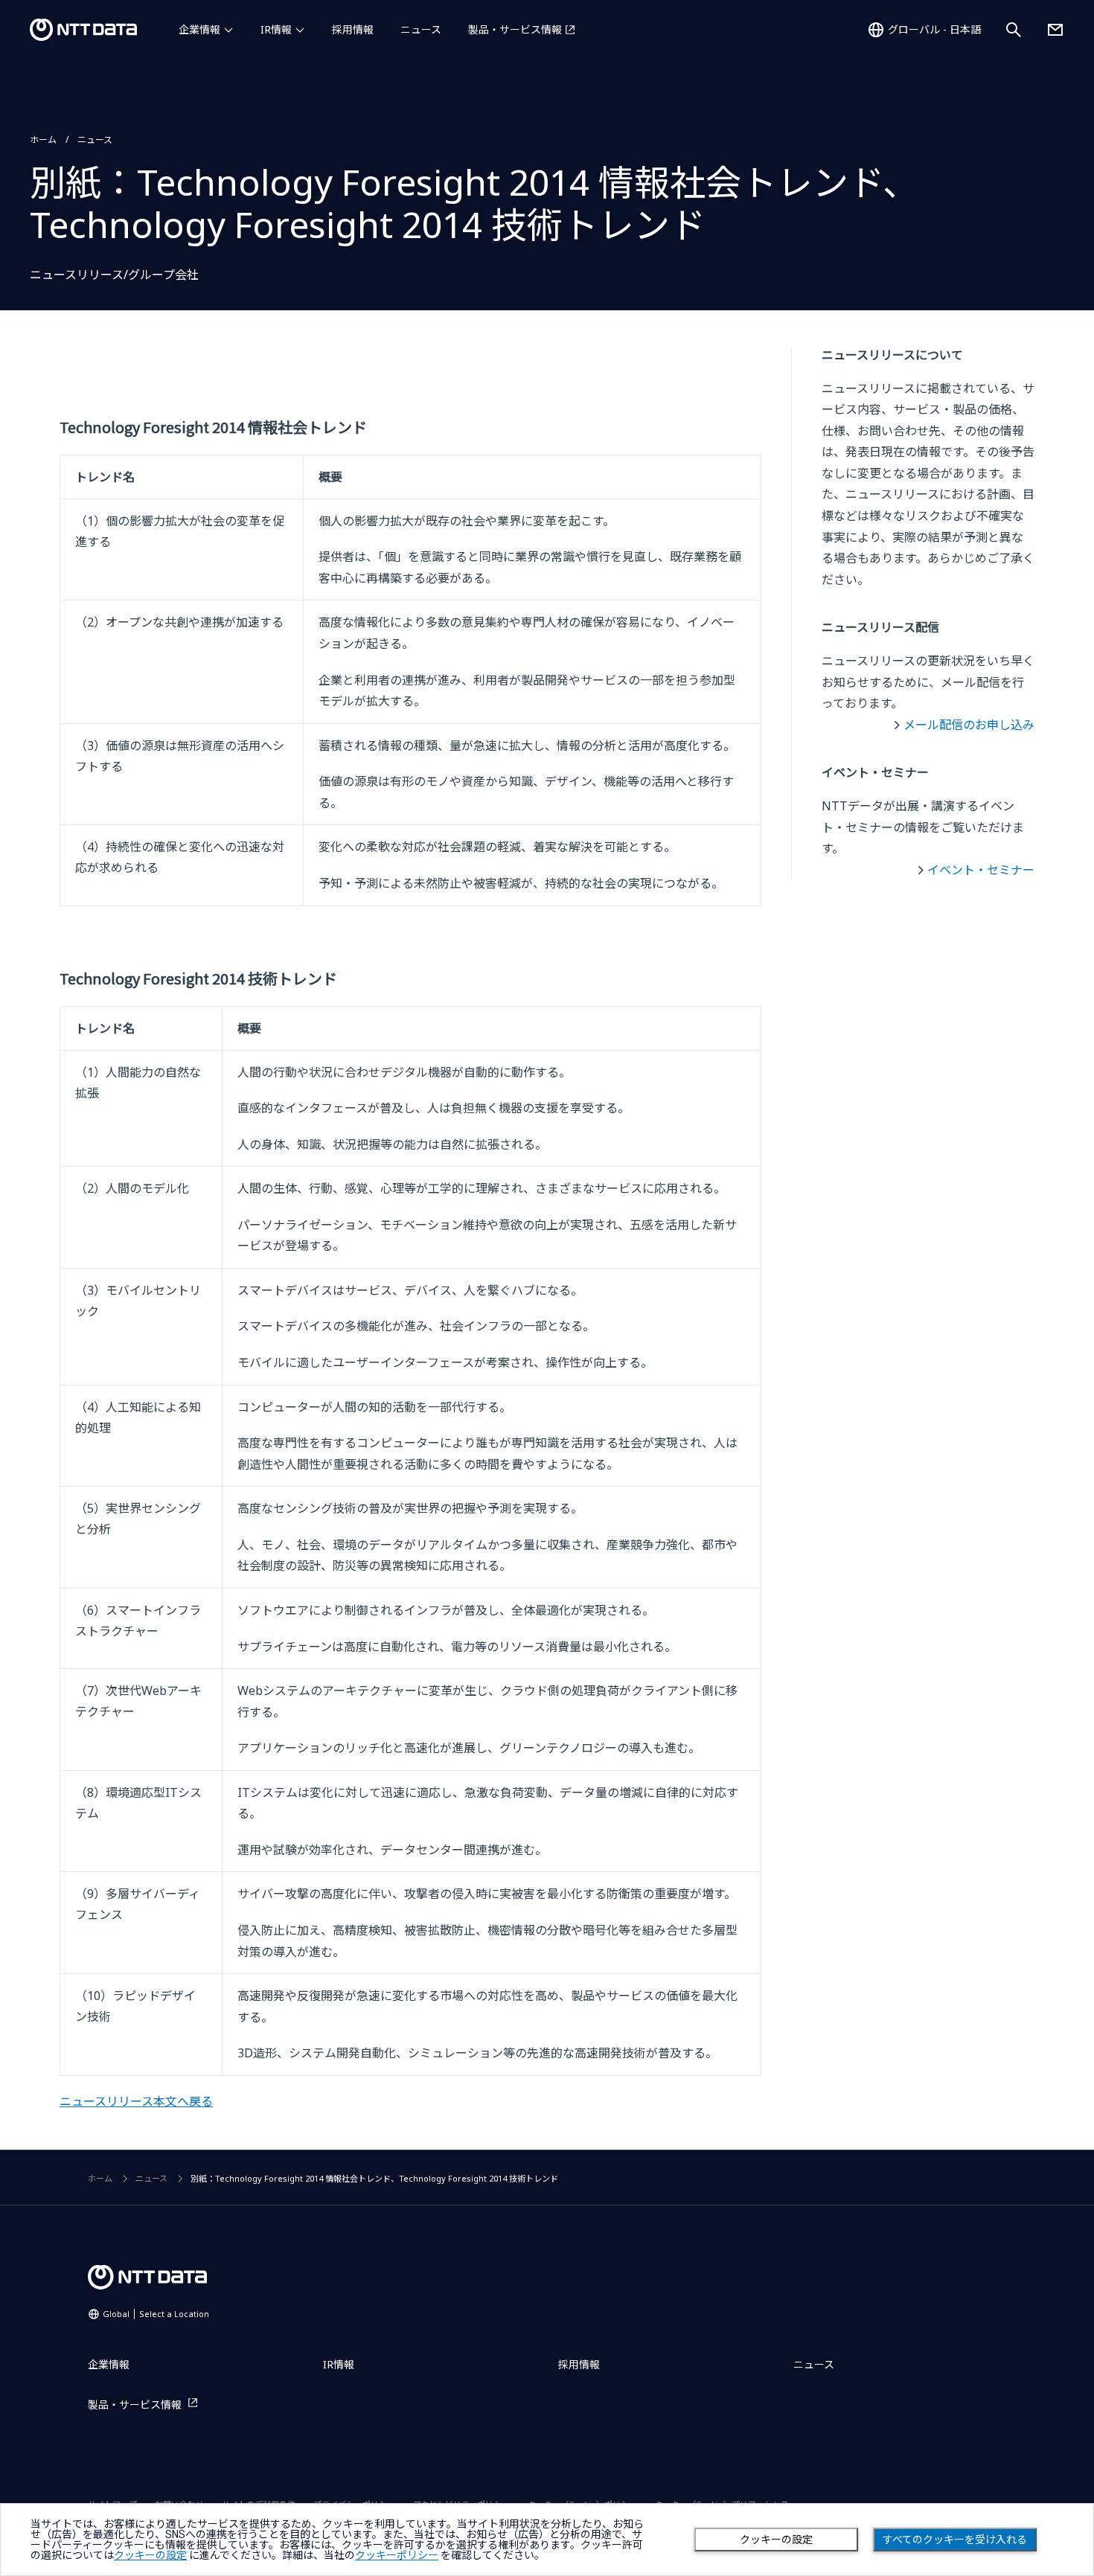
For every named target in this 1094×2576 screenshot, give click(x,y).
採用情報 (353, 29)
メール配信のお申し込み (969, 725)
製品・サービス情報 (515, 29)
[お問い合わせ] (1055, 30)
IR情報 (276, 29)
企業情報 (199, 29)
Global (156, 2314)
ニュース (421, 29)
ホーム (43, 140)
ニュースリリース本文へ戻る (136, 2101)
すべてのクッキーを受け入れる (955, 2540)
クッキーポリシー (397, 2555)
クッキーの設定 (776, 2540)
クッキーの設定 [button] (150, 2555)
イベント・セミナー (981, 870)
